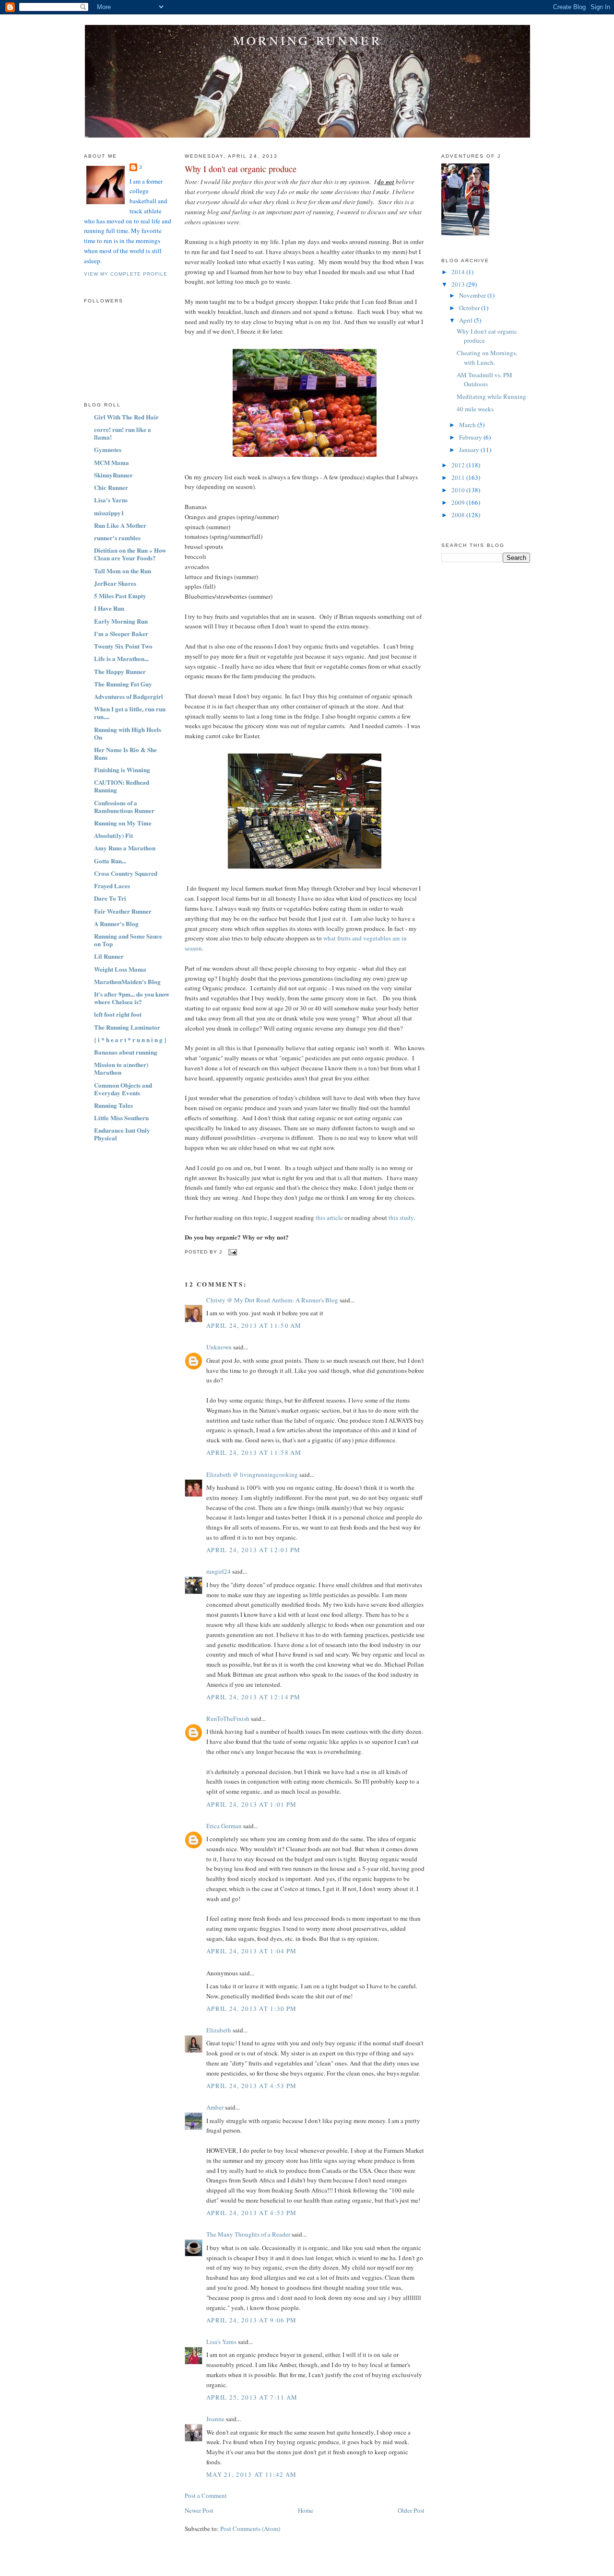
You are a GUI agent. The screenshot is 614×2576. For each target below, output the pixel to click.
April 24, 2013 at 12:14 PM (254, 1697)
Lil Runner (109, 956)
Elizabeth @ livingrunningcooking (252, 1474)
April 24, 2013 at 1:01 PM (252, 1804)
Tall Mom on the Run (123, 571)
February (471, 437)
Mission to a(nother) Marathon (121, 1068)
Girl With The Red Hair (126, 417)
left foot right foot (118, 1014)
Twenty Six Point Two (123, 646)
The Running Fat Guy (123, 684)
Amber (215, 2107)
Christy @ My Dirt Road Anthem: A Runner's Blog (272, 1300)
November (473, 295)
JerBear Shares (115, 583)
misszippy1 (109, 513)
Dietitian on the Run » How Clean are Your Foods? (130, 554)
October (470, 308)
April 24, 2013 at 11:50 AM (254, 1325)
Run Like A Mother (120, 525)
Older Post (411, 2510)
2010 (459, 490)
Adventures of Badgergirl (129, 696)
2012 (459, 465)
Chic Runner (111, 487)
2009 (459, 502)
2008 (459, 515)
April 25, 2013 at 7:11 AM (252, 2397)
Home (306, 2510)
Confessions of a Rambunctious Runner (124, 806)
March (468, 425)
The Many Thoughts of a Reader (248, 2234)
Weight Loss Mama (120, 969)
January (470, 450)
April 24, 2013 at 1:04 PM (252, 1951)
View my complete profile (126, 274)
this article (329, 1218)
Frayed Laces (112, 886)
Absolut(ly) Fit (113, 835)
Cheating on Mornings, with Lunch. (487, 358)
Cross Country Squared (126, 873)
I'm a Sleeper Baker (121, 633)
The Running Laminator (127, 1027)
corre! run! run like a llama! (123, 433)
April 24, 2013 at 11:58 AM (254, 1452)
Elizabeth (219, 2030)
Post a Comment (206, 2495)
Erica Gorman (224, 1826)
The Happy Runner (120, 671)
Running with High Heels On (128, 733)
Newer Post (199, 2510)
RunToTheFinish (228, 1718)
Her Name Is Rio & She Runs (125, 753)
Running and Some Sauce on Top (128, 940)
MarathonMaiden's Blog (127, 981)
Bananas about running (126, 1052)
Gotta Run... (110, 861)
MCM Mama (112, 462)
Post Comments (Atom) (250, 2529)
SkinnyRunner (113, 475)
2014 (459, 272)
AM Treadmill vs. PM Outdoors (484, 380)
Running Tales (113, 1105)
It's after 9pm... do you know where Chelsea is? (132, 998)
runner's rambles (117, 538)
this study (401, 1218)
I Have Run (109, 608)
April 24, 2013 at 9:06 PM (252, 2320)
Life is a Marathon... (121, 658)
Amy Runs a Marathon (125, 848)
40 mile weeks (475, 409)
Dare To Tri (110, 898)
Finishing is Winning (122, 770)
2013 (459, 284)
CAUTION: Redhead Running (122, 786)
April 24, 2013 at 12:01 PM (254, 1550)
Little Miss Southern (121, 1118)
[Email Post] (231, 1252)
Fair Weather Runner (123, 911)
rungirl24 (218, 1571)
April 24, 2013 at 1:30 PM (252, 2008)
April (466, 320)
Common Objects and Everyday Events (123, 1089)
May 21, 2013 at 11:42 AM (251, 2474)
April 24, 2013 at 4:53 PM (252, 2086)
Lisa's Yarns (111, 500)
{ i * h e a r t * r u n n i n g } (130, 1039)
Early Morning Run (121, 621)
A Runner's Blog (116, 923)
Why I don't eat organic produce (241, 169)
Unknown (219, 1347)
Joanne (215, 2419)
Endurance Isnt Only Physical (122, 1134)
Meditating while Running (491, 396)
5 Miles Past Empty (120, 596)
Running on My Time (123, 823)
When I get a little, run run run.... (130, 713)
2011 (459, 477)
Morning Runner (307, 40)
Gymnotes (108, 449)
